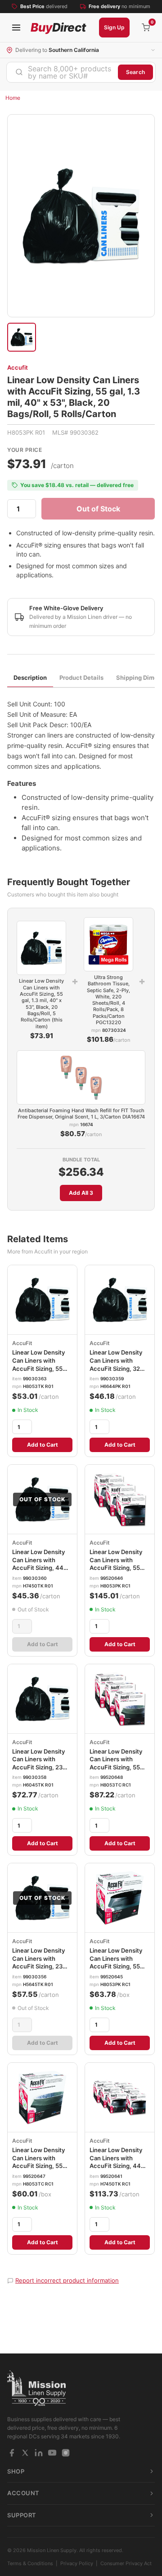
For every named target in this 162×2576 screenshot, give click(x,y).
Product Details (81, 678)
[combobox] (62, 72)
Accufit (18, 367)
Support (22, 2515)
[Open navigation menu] (16, 28)
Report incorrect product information (67, 2280)
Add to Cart (43, 1445)
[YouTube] (52, 2453)
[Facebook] (12, 2453)
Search (135, 72)
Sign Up (114, 27)
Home (13, 98)
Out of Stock (98, 509)
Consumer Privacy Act (126, 2563)
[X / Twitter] (25, 2453)
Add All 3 (81, 1193)
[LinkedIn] (39, 2453)
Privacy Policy (77, 2563)
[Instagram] (66, 2453)
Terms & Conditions (30, 2563)
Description (30, 678)
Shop (16, 2471)
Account (23, 2493)
